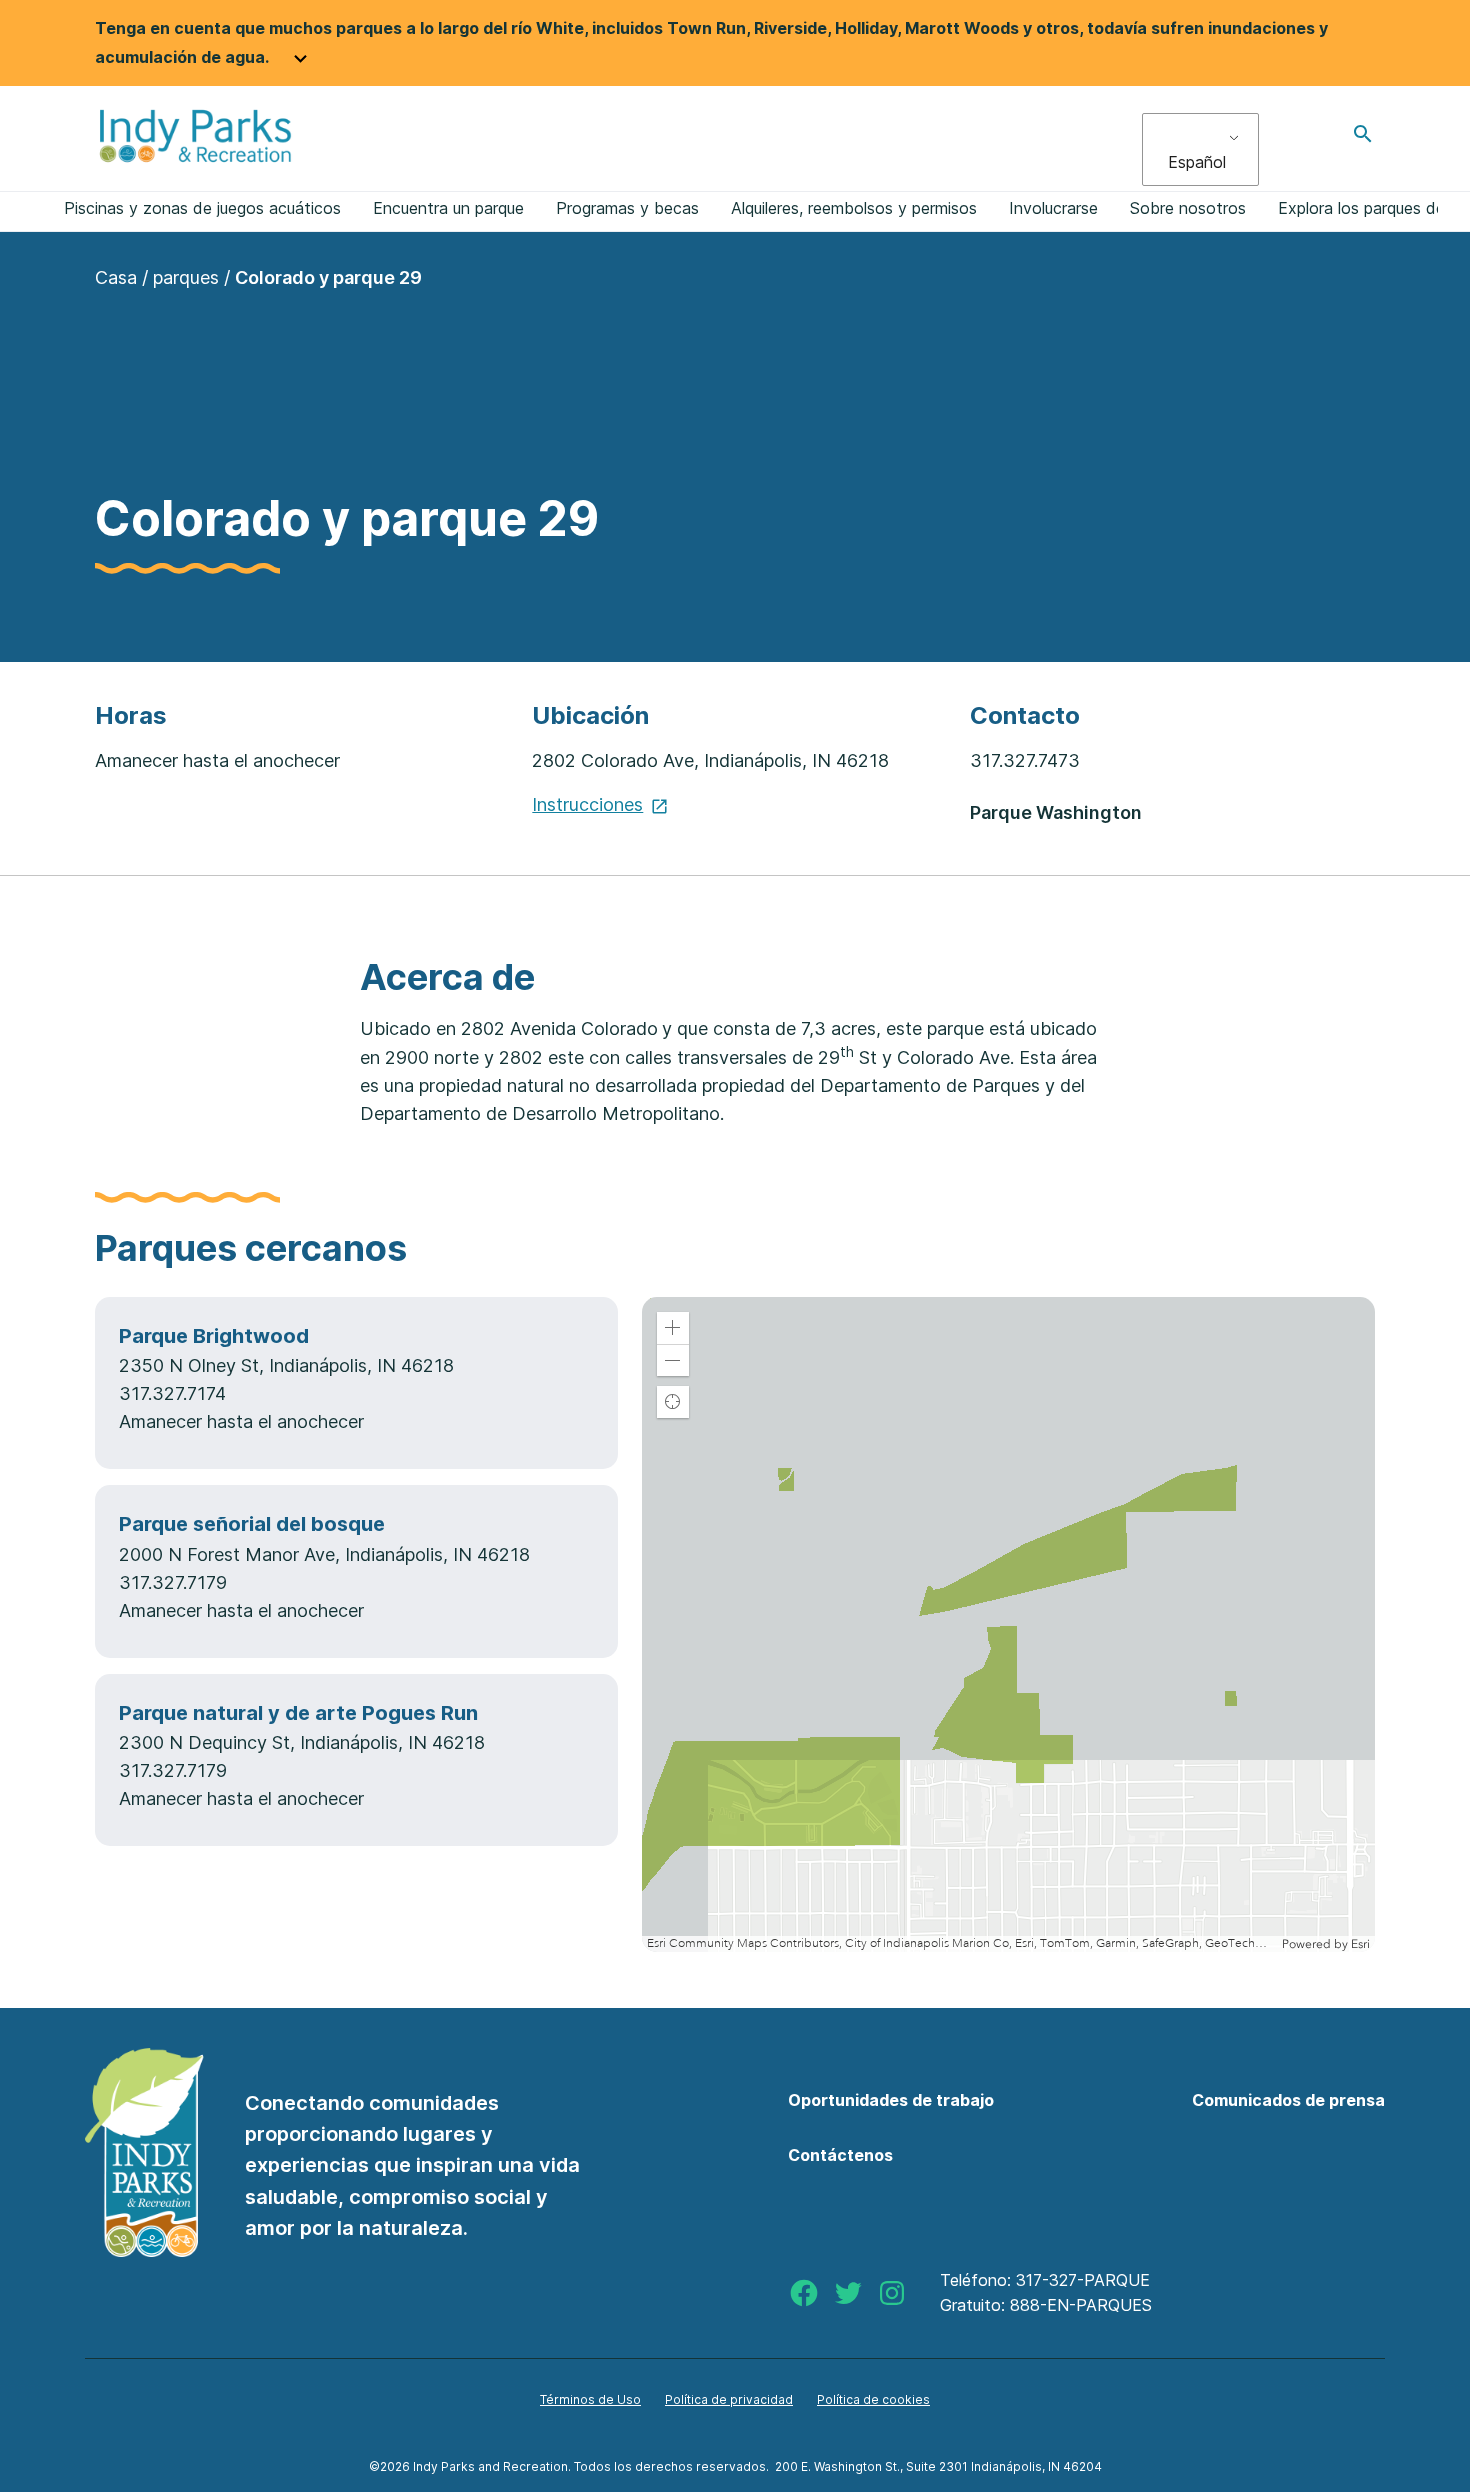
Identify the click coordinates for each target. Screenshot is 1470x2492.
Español (1197, 162)
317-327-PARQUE (1083, 2280)
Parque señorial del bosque (252, 1524)
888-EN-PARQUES (1081, 2305)
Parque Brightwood (214, 1336)
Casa (116, 277)
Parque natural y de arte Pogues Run (298, 1713)
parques (186, 277)
